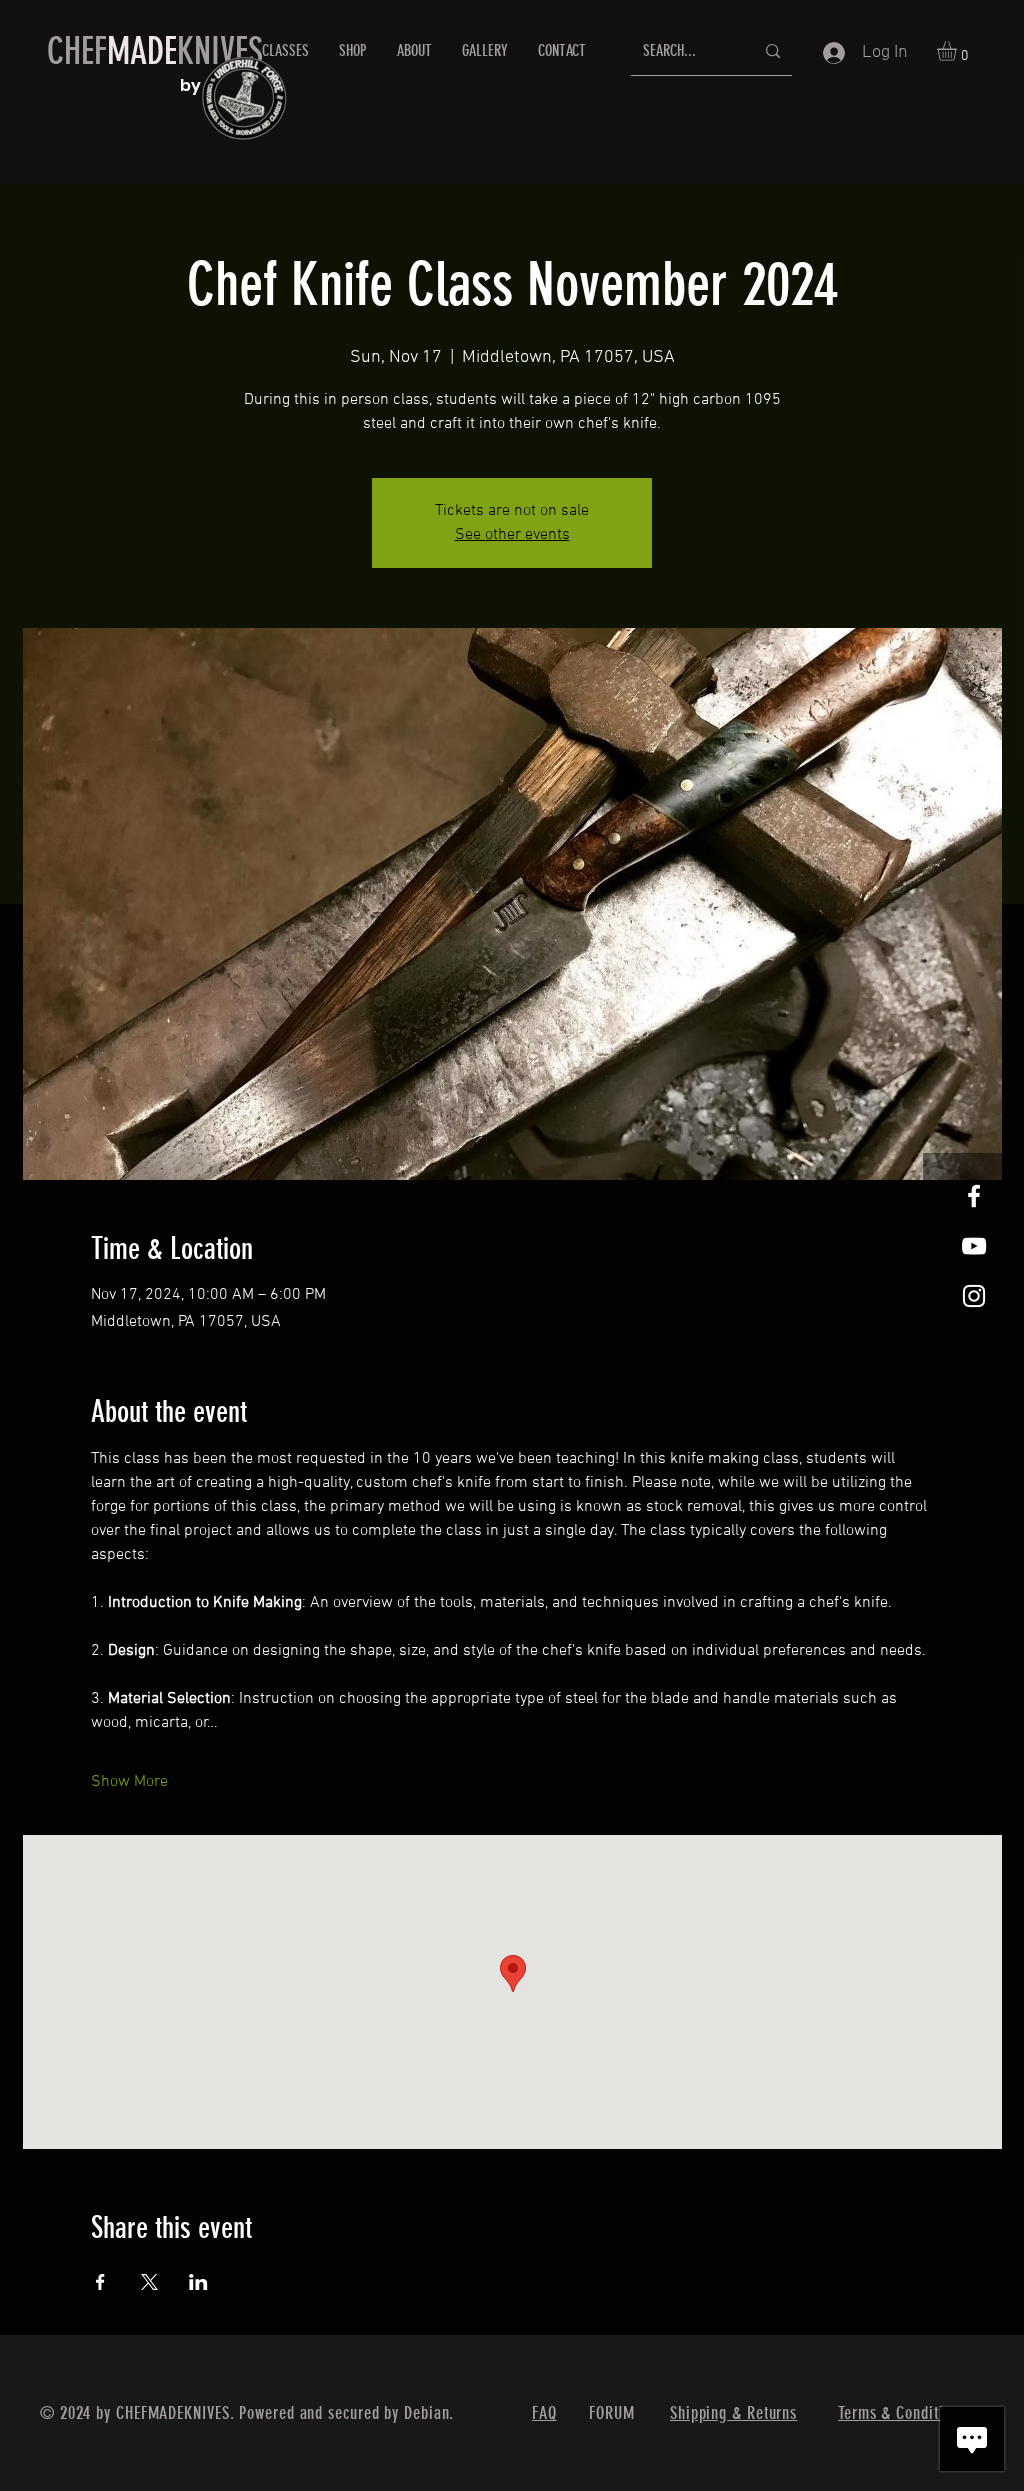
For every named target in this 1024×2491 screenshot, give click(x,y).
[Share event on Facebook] (100, 2282)
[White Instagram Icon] (974, 1296)
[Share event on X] (149, 2282)
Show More (129, 1782)
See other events (512, 535)
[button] (958, 51)
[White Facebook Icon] (974, 1196)
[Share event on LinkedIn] (198, 2282)
